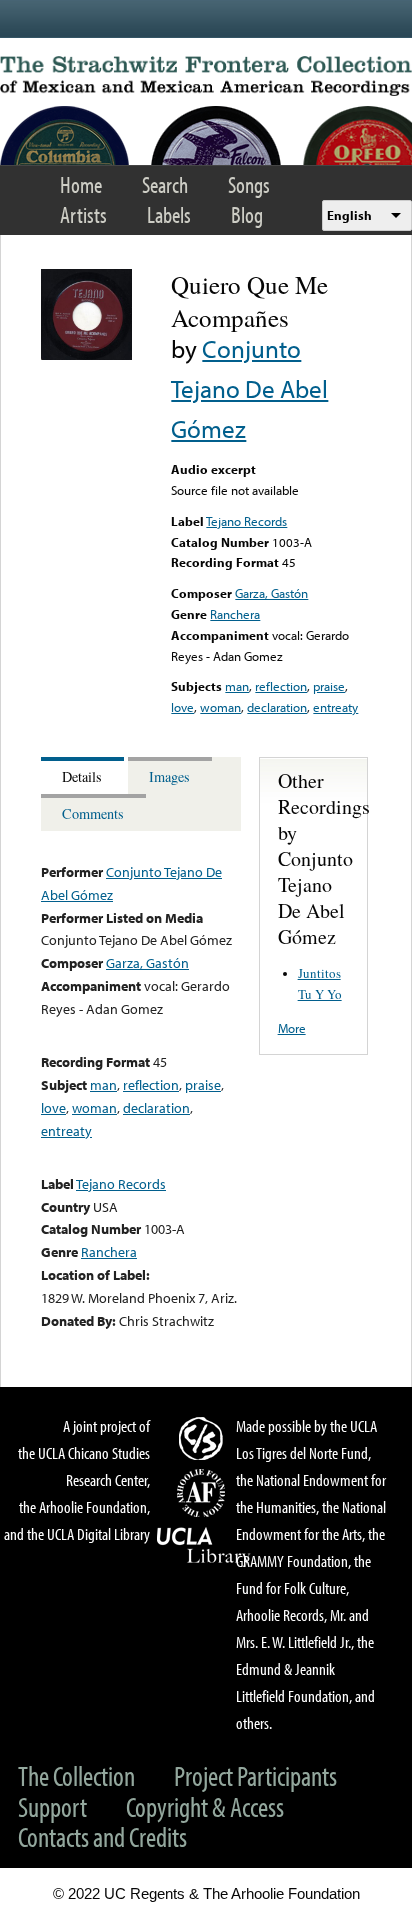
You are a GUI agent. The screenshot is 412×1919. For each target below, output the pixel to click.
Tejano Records (246, 521)
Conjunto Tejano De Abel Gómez (249, 388)
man (237, 686)
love (182, 707)
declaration (277, 707)
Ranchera (235, 614)
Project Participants (255, 1775)
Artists (83, 214)
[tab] (84, 775)
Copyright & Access (205, 1806)
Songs (249, 184)
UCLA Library (204, 1546)
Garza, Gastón (271, 593)
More (292, 1028)
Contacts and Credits (102, 1836)
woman (220, 707)
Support (52, 1806)
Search (165, 184)
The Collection (76, 1775)
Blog (247, 214)
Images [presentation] (169, 776)
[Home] (206, 76)
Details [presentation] (82, 776)
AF (204, 1493)
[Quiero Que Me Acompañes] (86, 355)
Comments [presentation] (93, 813)
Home (81, 184)
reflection (281, 686)
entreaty (335, 707)
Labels (169, 214)
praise (329, 686)
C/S (204, 1438)
